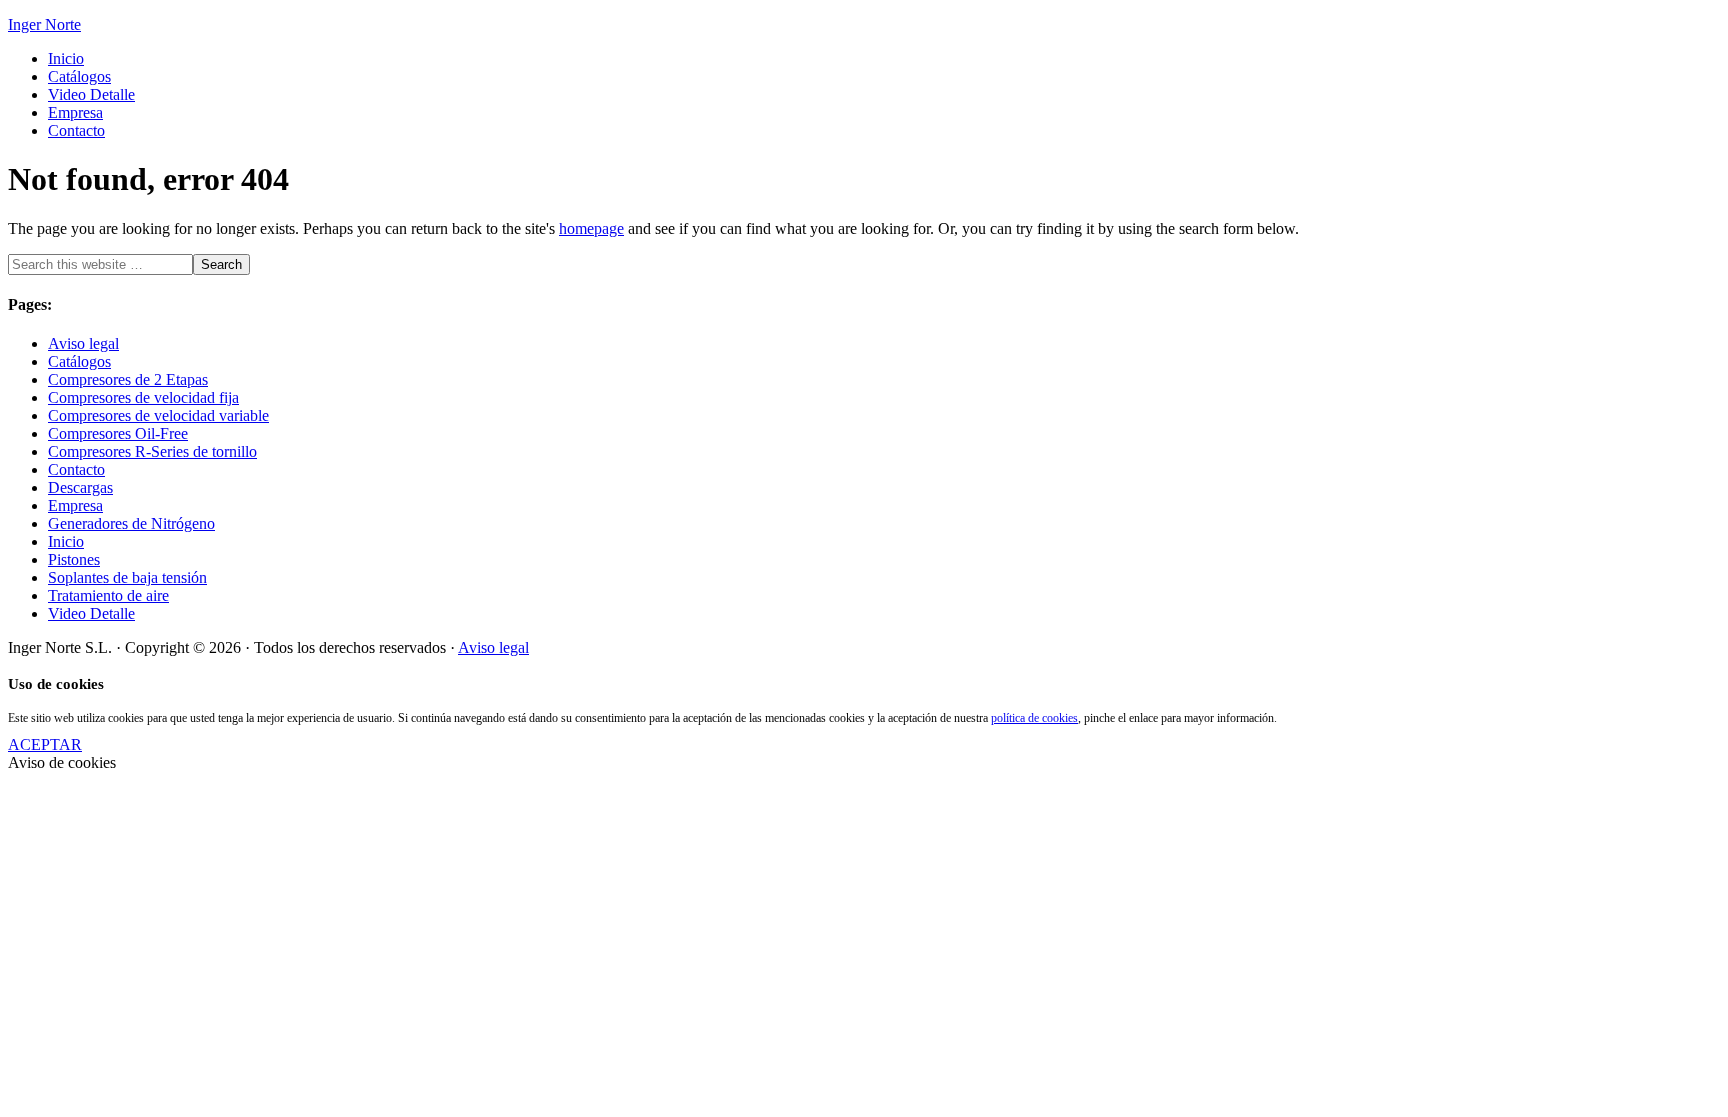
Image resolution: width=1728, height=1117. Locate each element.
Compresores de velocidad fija (143, 397)
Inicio (66, 541)
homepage (591, 228)
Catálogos (79, 361)
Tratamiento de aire (108, 595)
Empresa (75, 505)
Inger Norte (44, 24)
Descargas (80, 487)
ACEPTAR (45, 744)
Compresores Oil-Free (118, 433)
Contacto (76, 469)
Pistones (74, 559)
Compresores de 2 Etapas (128, 379)
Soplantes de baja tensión (127, 577)
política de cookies (1034, 718)
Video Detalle (91, 613)
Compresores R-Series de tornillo (152, 451)
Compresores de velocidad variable (158, 415)
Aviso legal (83, 343)
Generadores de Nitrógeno (131, 523)
